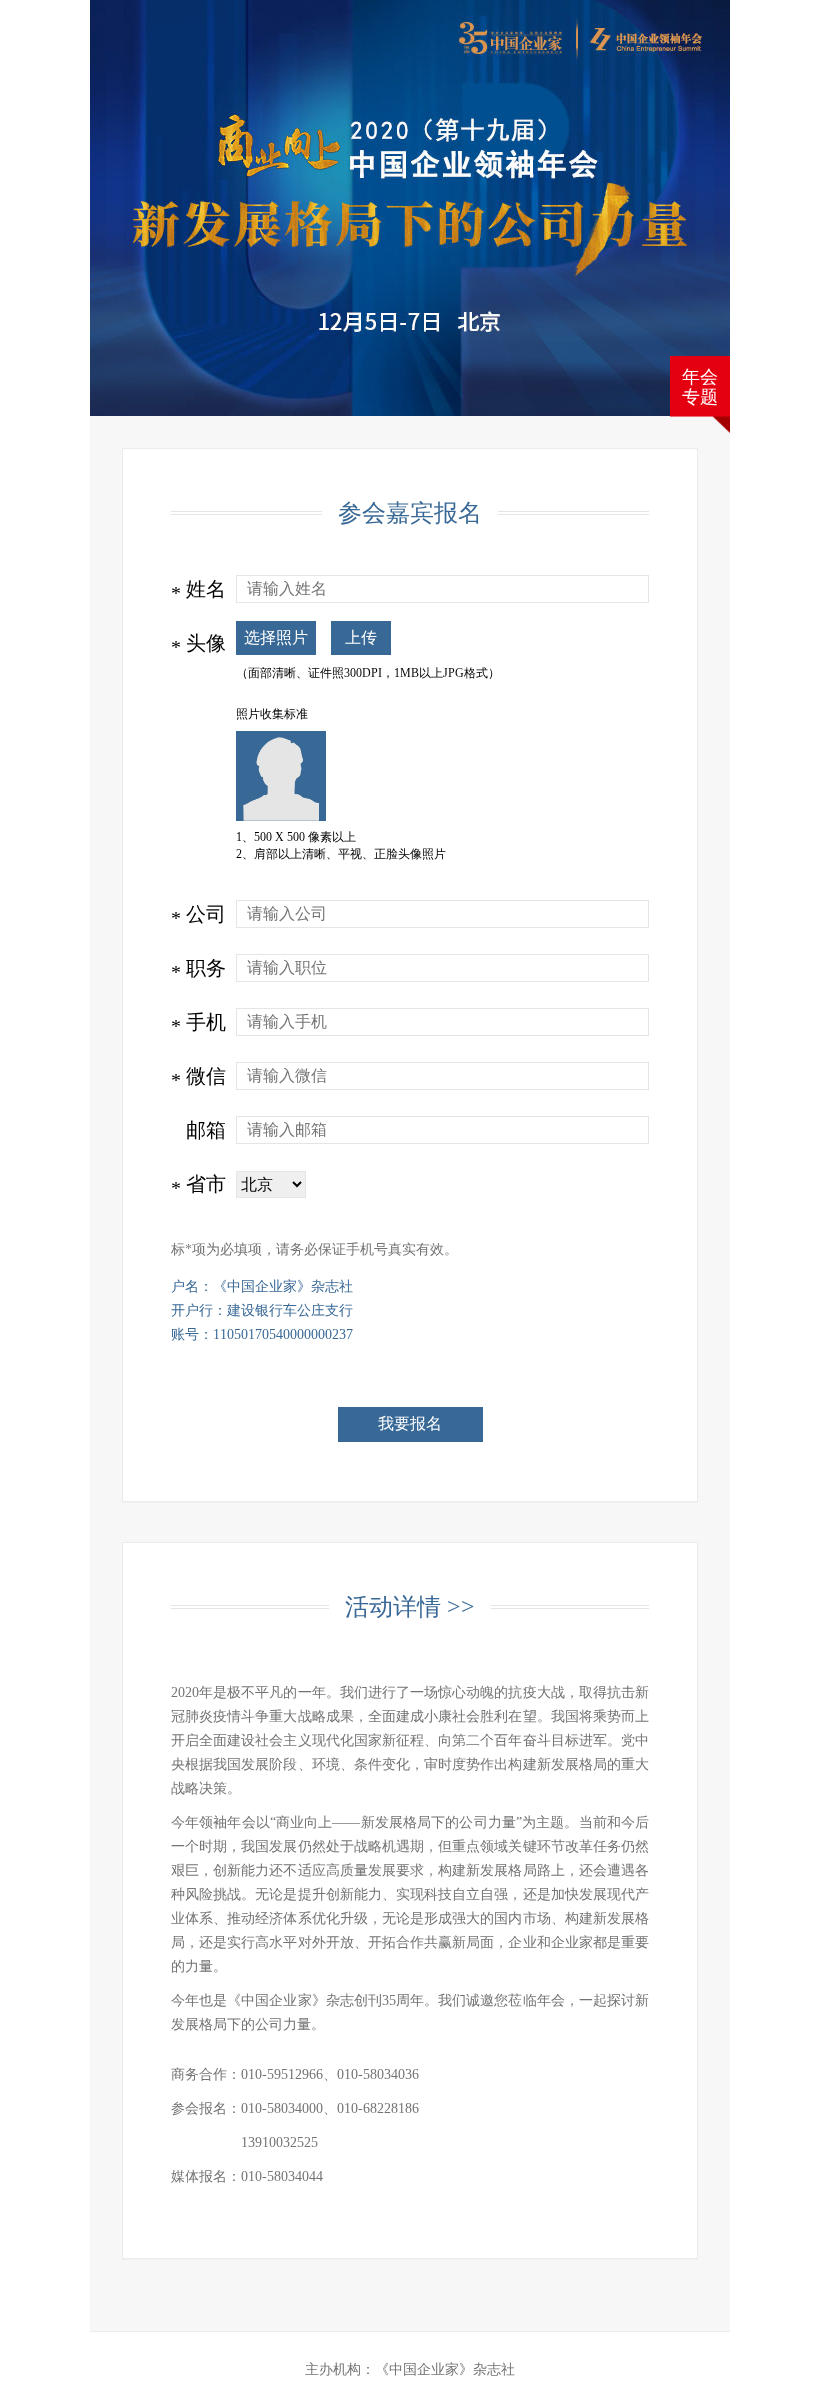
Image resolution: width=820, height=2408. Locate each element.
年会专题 (700, 387)
